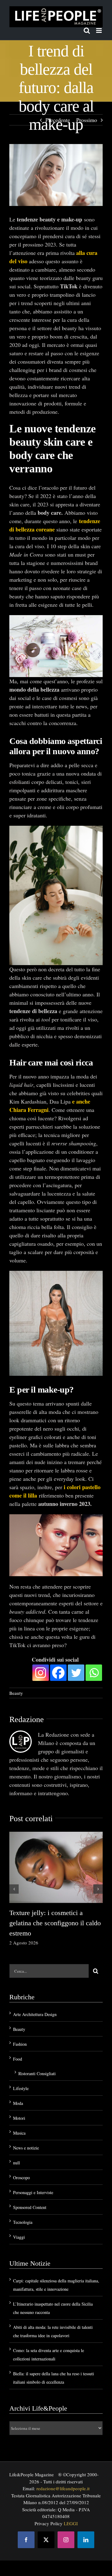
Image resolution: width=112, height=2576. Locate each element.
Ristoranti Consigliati (37, 2073)
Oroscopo (21, 2178)
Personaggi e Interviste (33, 2192)
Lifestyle (21, 2088)
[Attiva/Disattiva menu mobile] (99, 31)
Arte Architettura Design (35, 2014)
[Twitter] (76, 1672)
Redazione (27, 1719)
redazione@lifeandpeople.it (63, 2488)
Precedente (58, 120)
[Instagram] (41, 1672)
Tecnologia (23, 2222)
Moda (18, 2103)
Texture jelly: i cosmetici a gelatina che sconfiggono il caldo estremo (55, 1923)
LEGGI (71, 2523)
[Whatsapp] (94, 1672)
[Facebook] (58, 1672)
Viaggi (19, 2237)
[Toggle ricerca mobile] (87, 31)
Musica (19, 2133)
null (16, 2163)
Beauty (16, 1693)
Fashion (20, 2044)
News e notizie (26, 2148)
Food (18, 2059)
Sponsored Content (30, 2207)
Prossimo (87, 120)
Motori (19, 2118)
